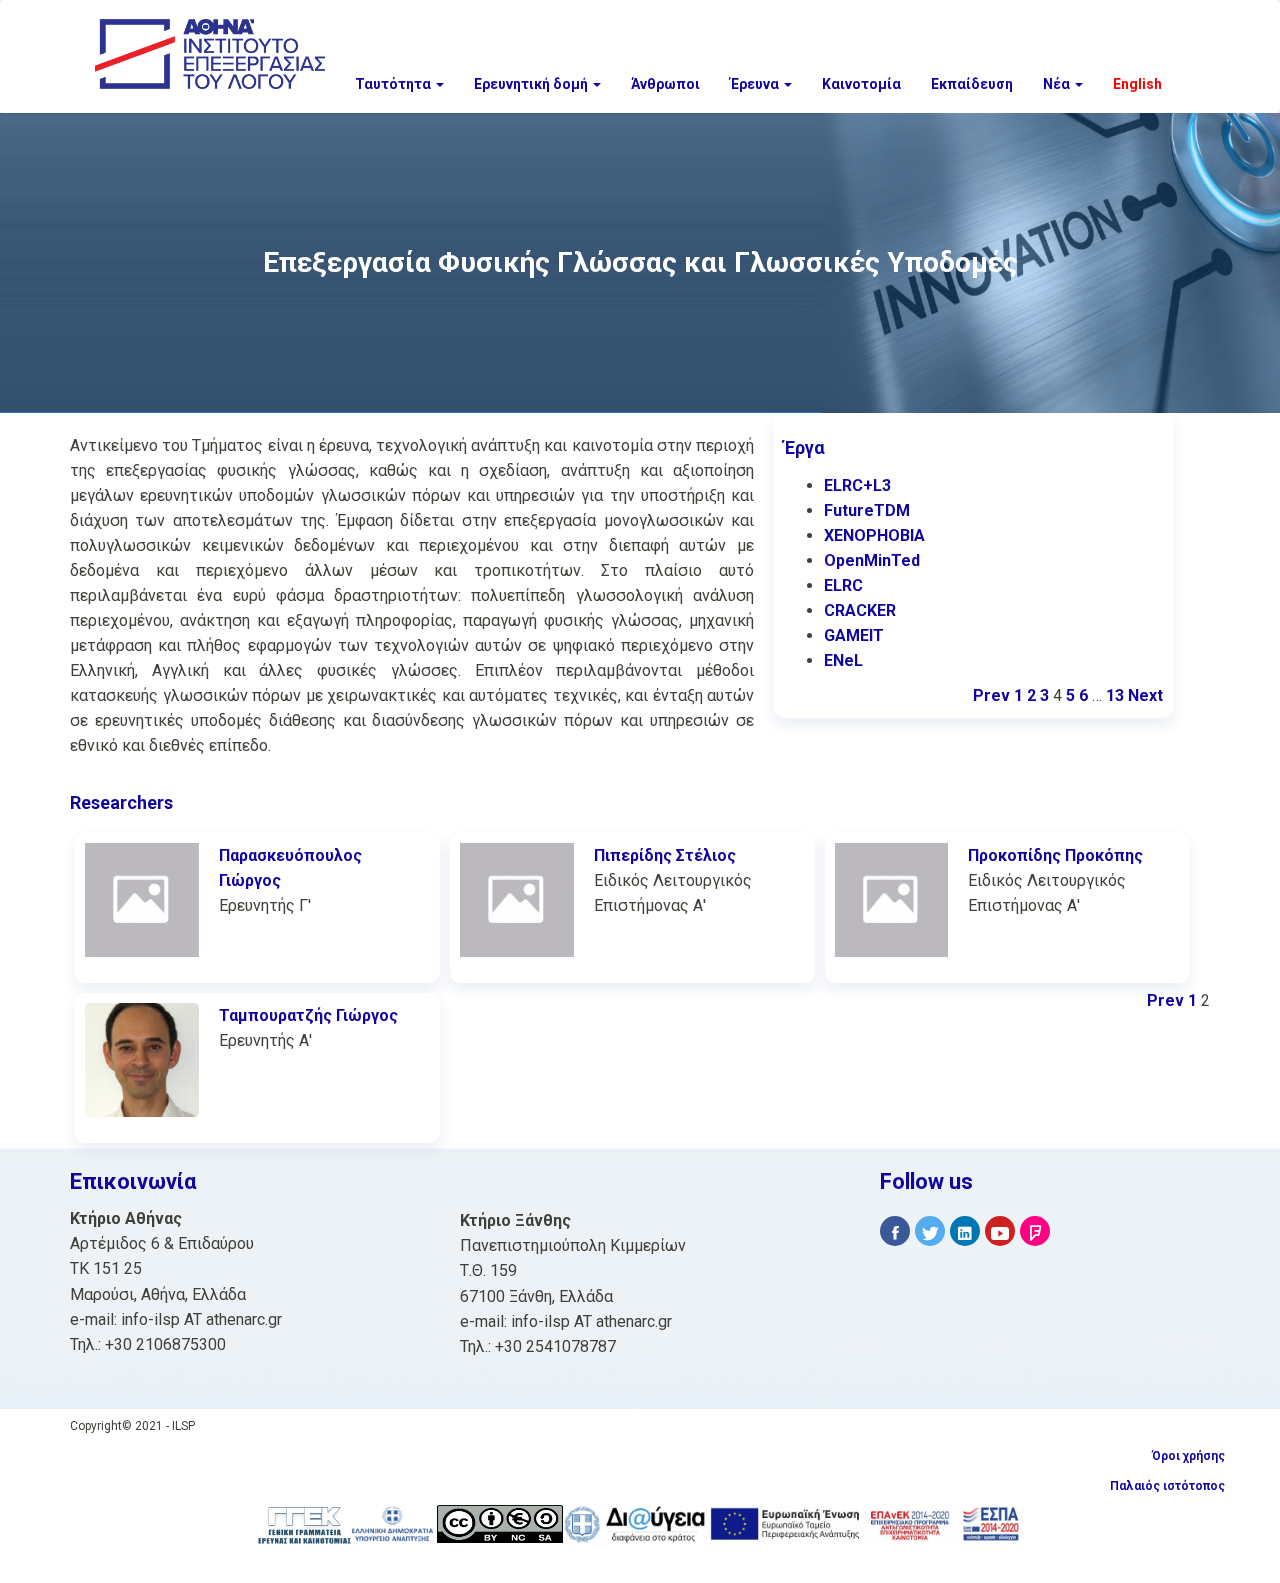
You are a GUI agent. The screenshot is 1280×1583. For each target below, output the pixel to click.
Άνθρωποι (665, 84)
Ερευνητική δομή (532, 84)
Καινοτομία (861, 84)
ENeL (843, 660)
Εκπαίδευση (972, 84)
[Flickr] (1035, 1231)
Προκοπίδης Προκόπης (1055, 855)
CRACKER (860, 610)
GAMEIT (854, 635)
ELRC (843, 585)
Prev (991, 695)
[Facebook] (895, 1231)
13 (1115, 695)
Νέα (1058, 84)
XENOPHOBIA (874, 535)
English (1137, 84)
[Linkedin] (965, 1231)
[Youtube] (1000, 1231)
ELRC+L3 (857, 485)
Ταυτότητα (394, 84)
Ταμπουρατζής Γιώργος (308, 1015)
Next (1145, 695)
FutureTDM (867, 510)
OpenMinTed (872, 560)
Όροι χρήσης (1188, 1456)
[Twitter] (930, 1231)
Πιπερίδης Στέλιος (665, 855)
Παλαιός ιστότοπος (1167, 1486)
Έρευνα (756, 84)
